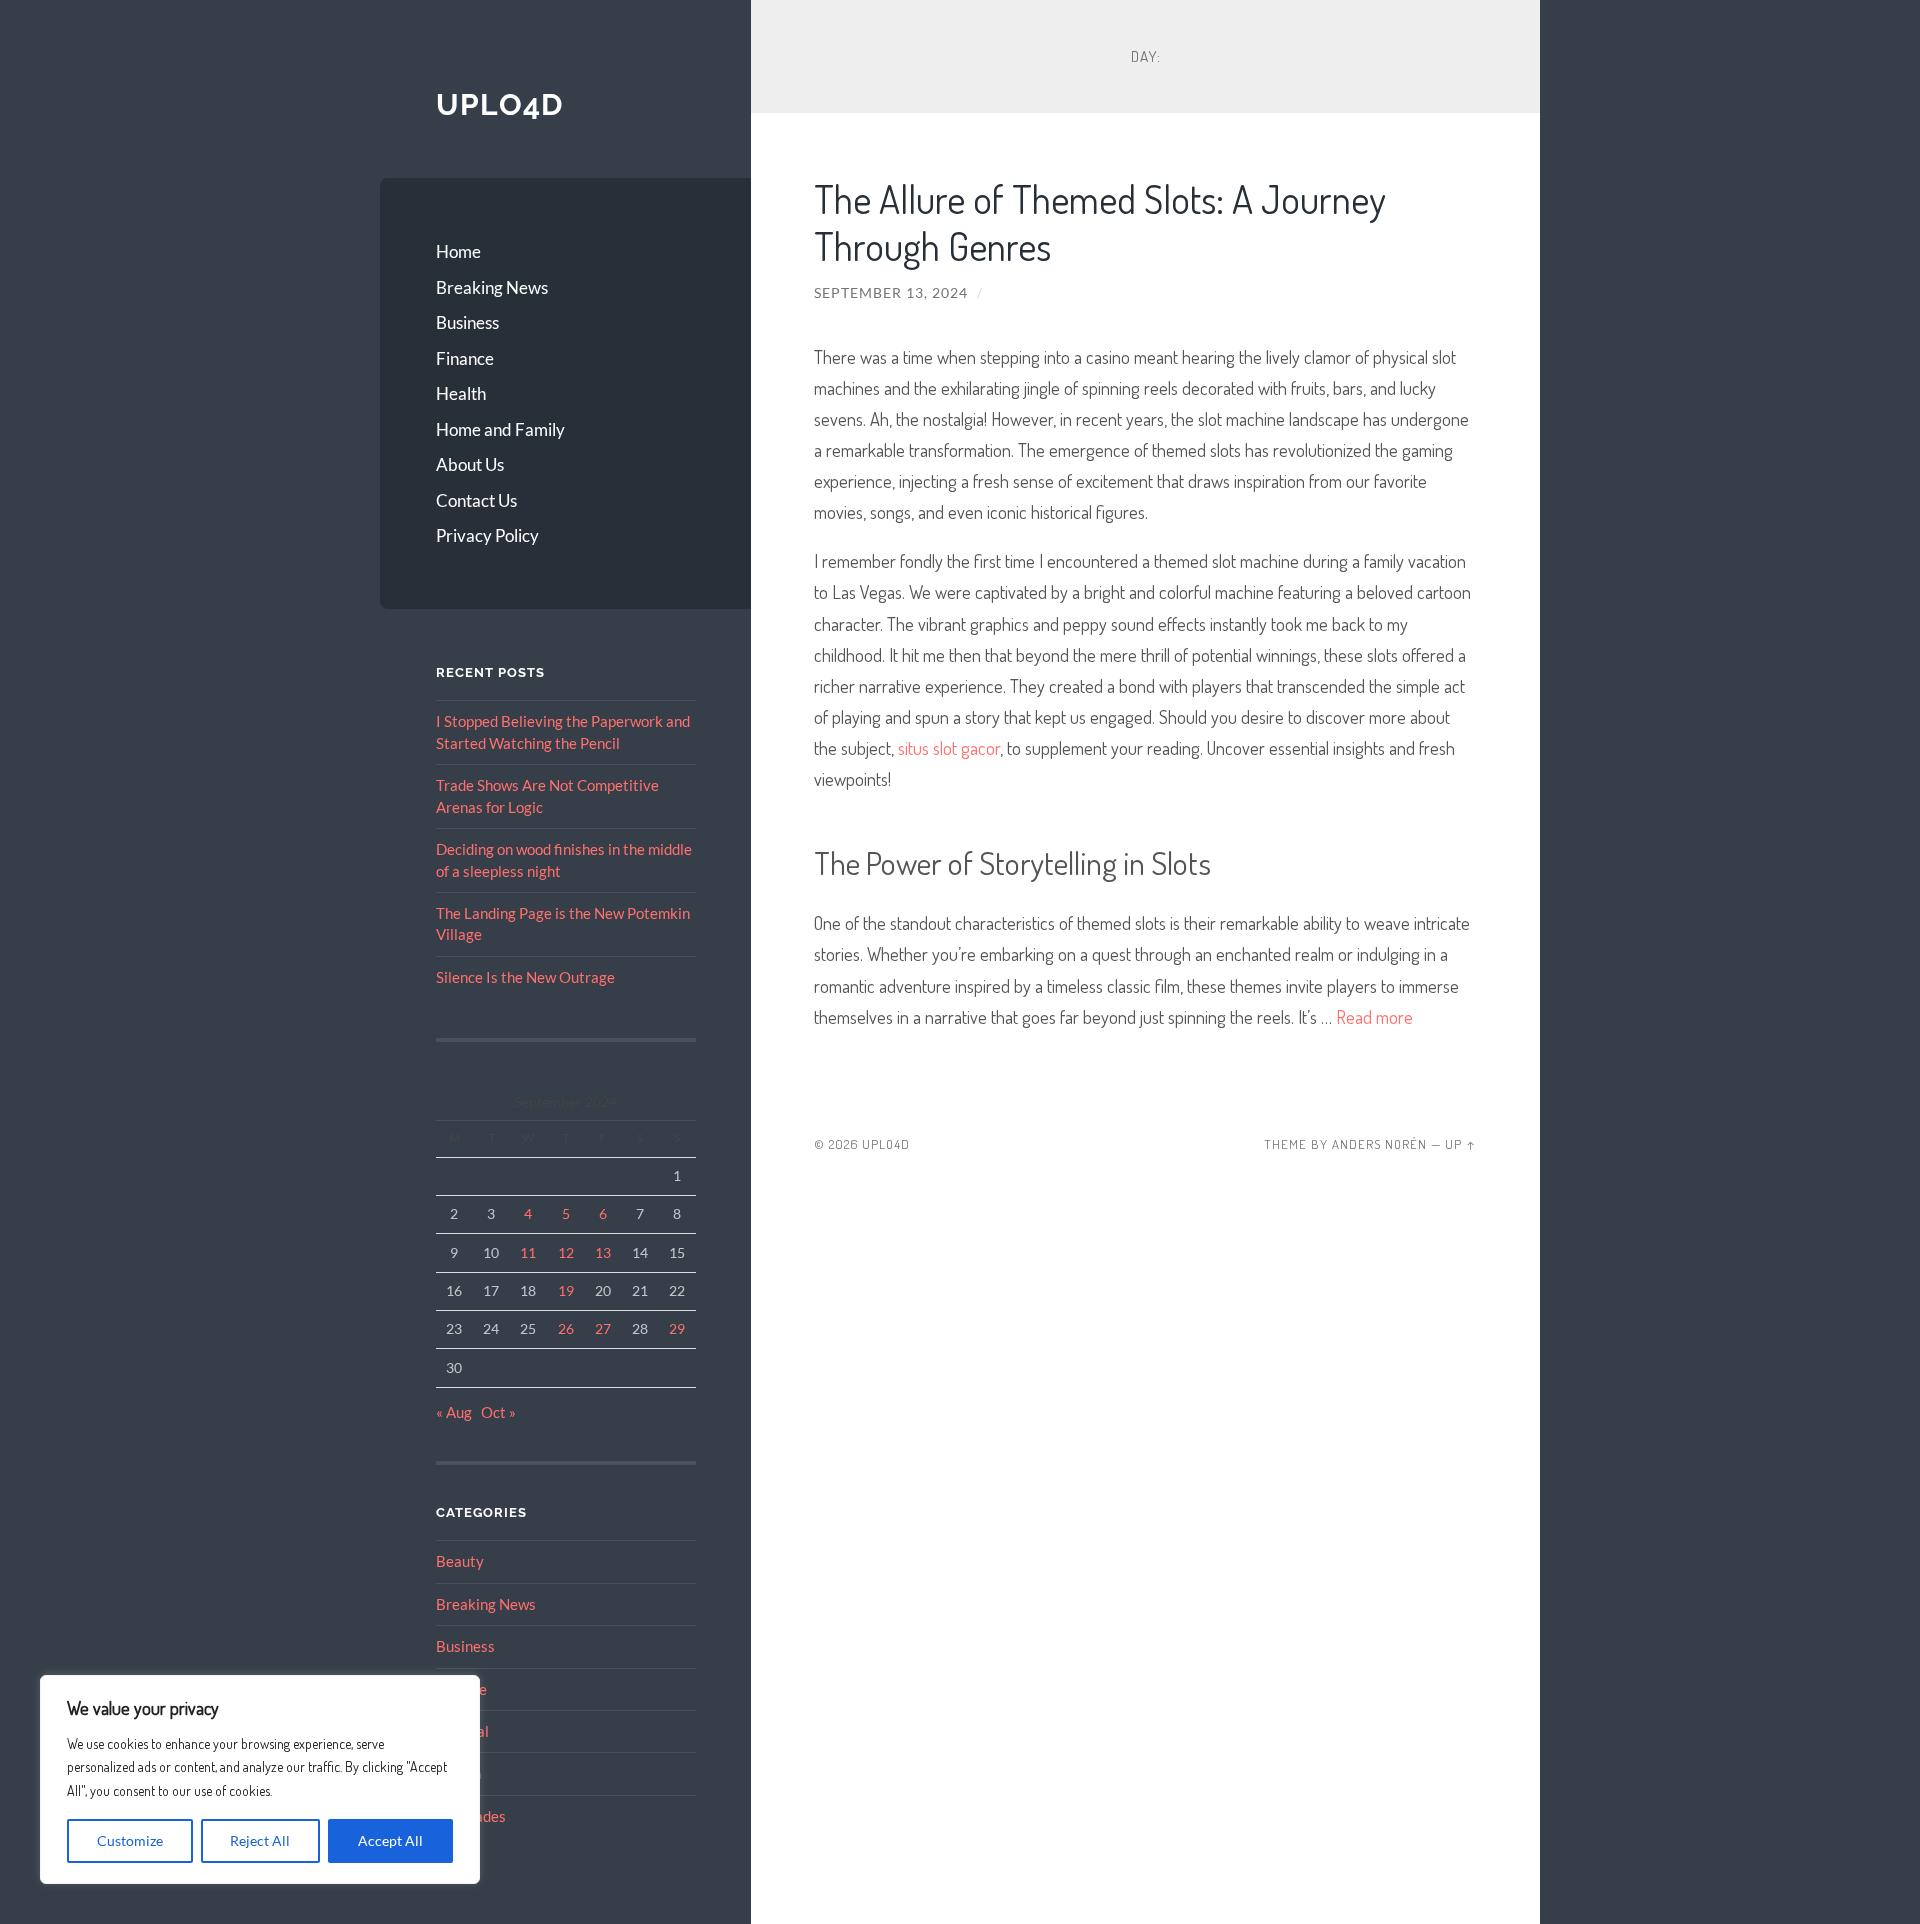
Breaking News (492, 287)
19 (566, 1290)
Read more (1374, 1016)
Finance (465, 358)
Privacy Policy (487, 535)
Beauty (460, 1561)
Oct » (498, 1412)
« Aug (454, 1412)
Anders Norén (1379, 1144)
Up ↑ (1461, 1144)
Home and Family (500, 429)
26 (566, 1328)
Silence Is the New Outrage (525, 977)
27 (603, 1328)
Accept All (390, 1840)
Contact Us (476, 500)
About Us (470, 464)
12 (566, 1252)
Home (458, 251)
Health (461, 393)
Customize (130, 1840)
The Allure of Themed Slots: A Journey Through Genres (1099, 222)
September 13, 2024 (891, 293)
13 (603, 1252)
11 (528, 1252)
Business (467, 322)
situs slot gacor (949, 747)
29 (677, 1328)
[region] (260, 1779)
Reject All (260, 1840)
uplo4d (499, 104)
